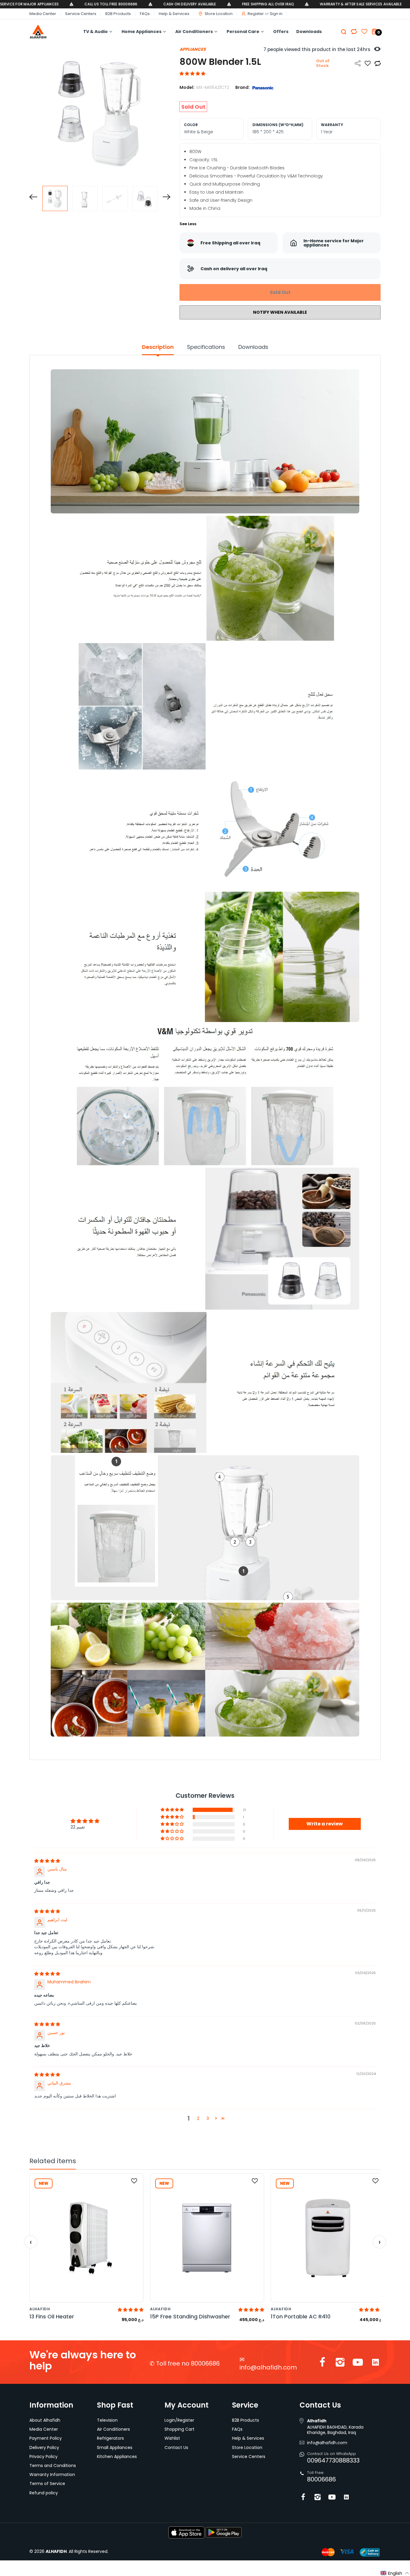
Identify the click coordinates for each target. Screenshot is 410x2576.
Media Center (43, 14)
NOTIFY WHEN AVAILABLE (280, 312)
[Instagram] (340, 2364)
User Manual (202, 1752)
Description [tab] (158, 347)
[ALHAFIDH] (47, 32)
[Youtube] (358, 2364)
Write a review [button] (325, 1824)
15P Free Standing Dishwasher (190, 2316)
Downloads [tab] (253, 347)
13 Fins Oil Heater (52, 2316)
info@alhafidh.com (268, 2367)
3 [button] (208, 2118)
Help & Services (174, 14)
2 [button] (198, 2118)
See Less (188, 224)
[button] (192, 74)
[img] (47, 1861)
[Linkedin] (375, 2364)
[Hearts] (354, 32)
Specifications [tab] (206, 347)
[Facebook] (322, 2364)
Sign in (276, 14)
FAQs (145, 14)
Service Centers (81, 14)
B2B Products (118, 14)
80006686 (321, 2479)
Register (256, 14)
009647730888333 (333, 2460)
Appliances (193, 49)
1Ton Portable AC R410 (301, 2316)
